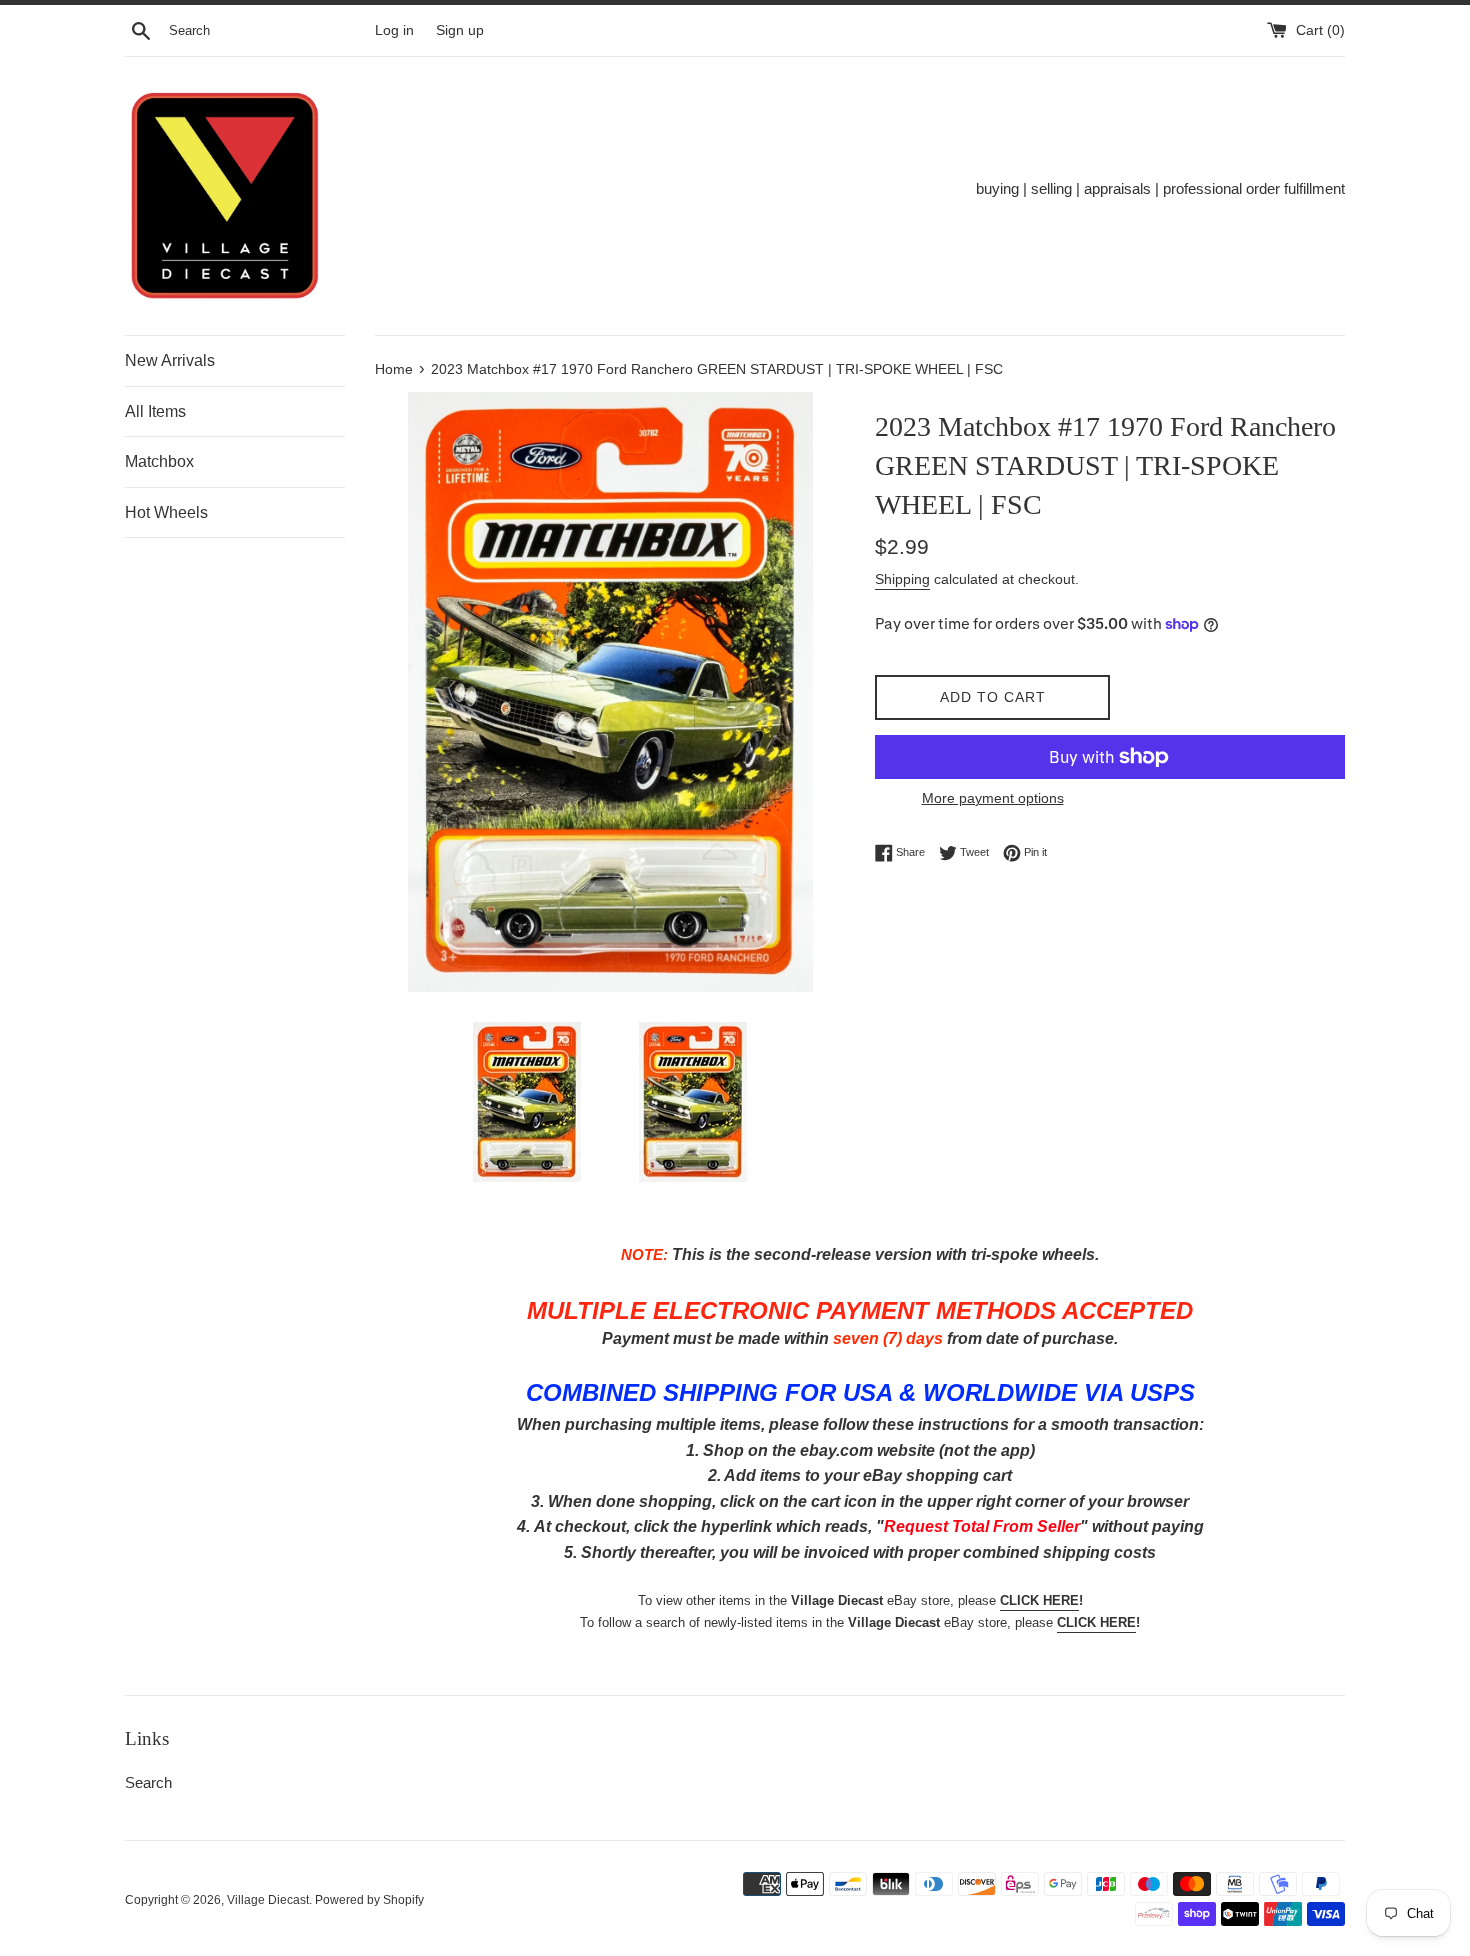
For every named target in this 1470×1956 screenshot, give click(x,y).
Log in (394, 30)
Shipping (902, 579)
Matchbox (159, 461)
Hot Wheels (166, 512)
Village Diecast (268, 1900)
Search (148, 1782)
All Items (155, 411)
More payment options (993, 798)
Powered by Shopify (369, 1900)
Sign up (460, 30)
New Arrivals (170, 360)
